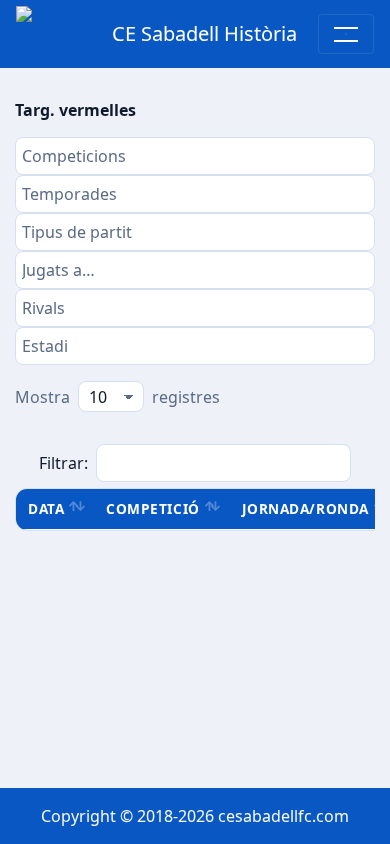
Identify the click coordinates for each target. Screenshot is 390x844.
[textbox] (195, 156)
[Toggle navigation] (346, 34)
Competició (152, 508)
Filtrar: (63, 463)
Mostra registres (117, 397)
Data (46, 508)
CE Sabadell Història (204, 33)
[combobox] (195, 156)
